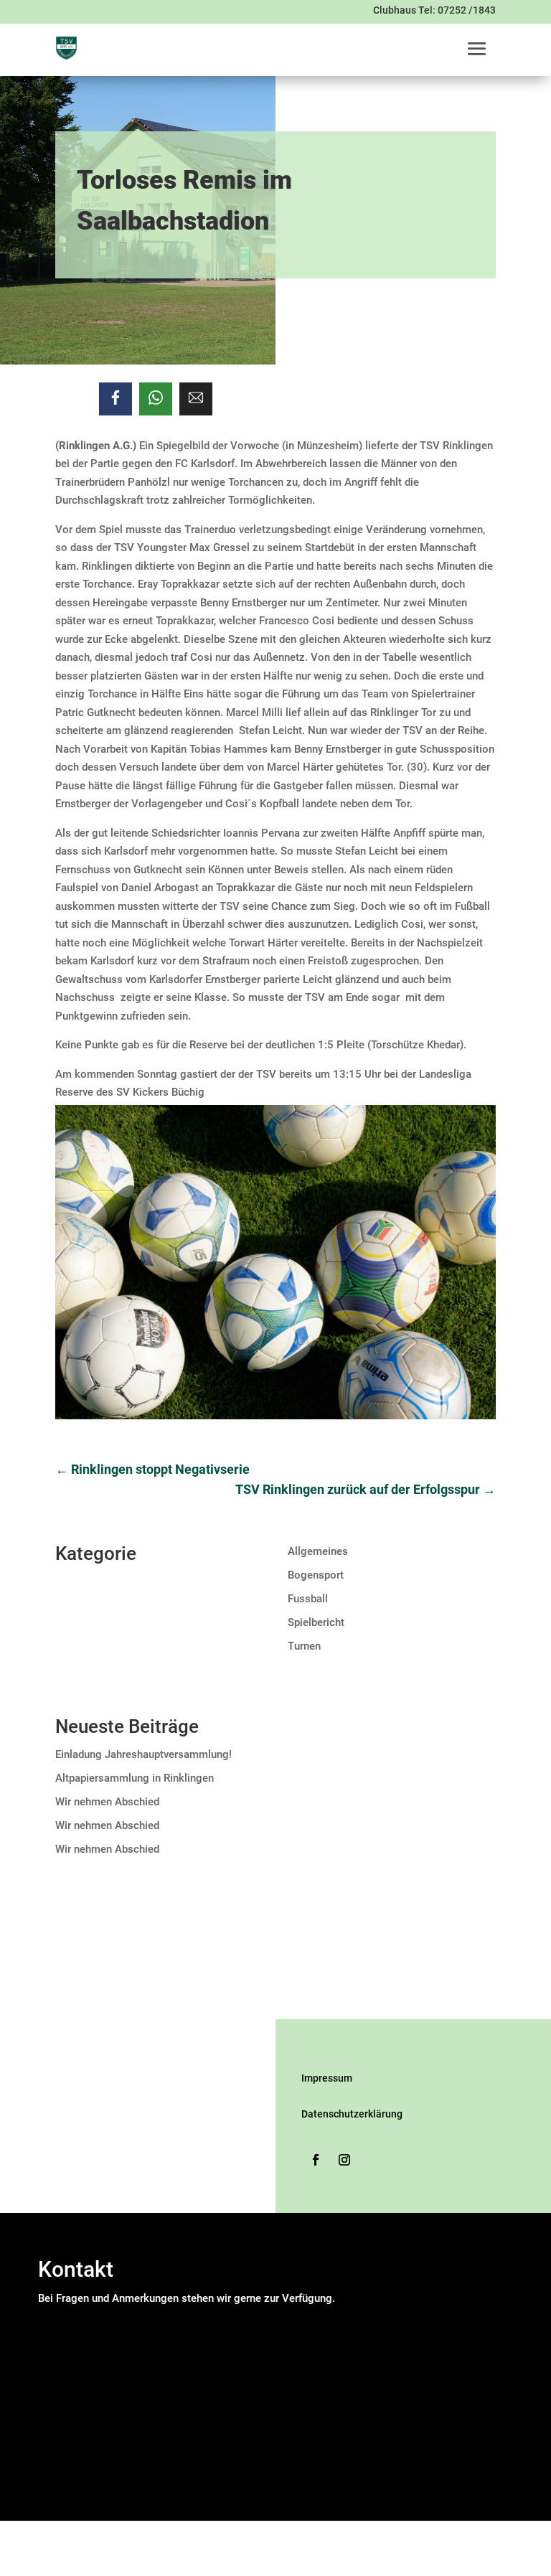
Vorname (192, 2335)
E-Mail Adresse (78, 2371)
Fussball (308, 1599)
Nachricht (65, 2406)
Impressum (327, 2078)
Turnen (304, 1646)
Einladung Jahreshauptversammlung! (143, 1754)
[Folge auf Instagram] (344, 2160)
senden (59, 2497)
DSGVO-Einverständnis (96, 2425)
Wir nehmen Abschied (107, 1802)
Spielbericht (316, 1622)
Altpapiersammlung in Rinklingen (135, 1778)
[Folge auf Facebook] (316, 2160)
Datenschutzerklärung (352, 2114)
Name (56, 2316)
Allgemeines (318, 1551)
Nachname (196, 2353)
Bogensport (316, 1575)
